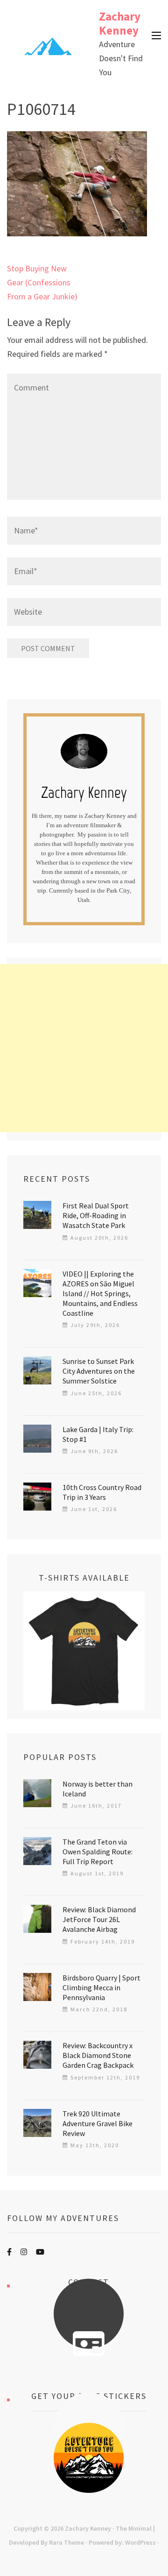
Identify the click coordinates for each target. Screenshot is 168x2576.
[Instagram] (24, 2252)
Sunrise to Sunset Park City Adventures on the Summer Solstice (99, 1371)
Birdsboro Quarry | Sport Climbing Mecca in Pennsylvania (101, 1987)
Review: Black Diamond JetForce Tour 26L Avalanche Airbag (99, 1919)
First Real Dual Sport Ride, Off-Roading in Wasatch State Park (96, 1215)
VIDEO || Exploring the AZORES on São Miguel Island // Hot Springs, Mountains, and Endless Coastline (100, 1293)
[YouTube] (40, 2252)
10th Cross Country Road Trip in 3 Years (102, 1492)
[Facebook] (9, 2252)
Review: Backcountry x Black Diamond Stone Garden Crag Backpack (98, 2055)
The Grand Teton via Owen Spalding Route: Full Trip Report (98, 1852)
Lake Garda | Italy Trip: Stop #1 (98, 1434)
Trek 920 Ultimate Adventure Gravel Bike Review (98, 2123)
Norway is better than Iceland (98, 1789)
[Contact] (89, 2344)
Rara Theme (66, 2542)
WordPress (140, 2542)
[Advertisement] (84, 1048)
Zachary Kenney (120, 23)
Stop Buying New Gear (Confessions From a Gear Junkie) (42, 282)
